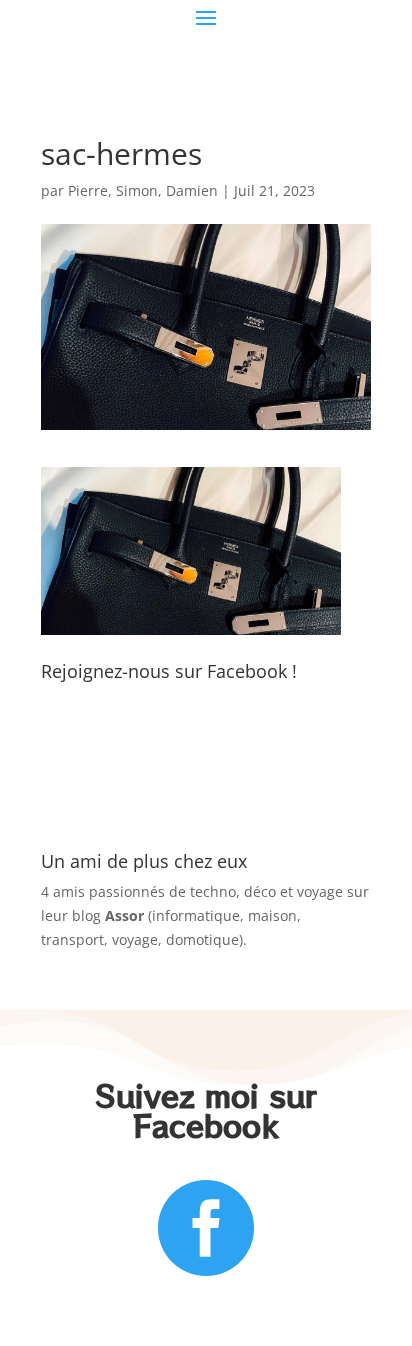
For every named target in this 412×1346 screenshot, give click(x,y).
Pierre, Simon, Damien (143, 190)
